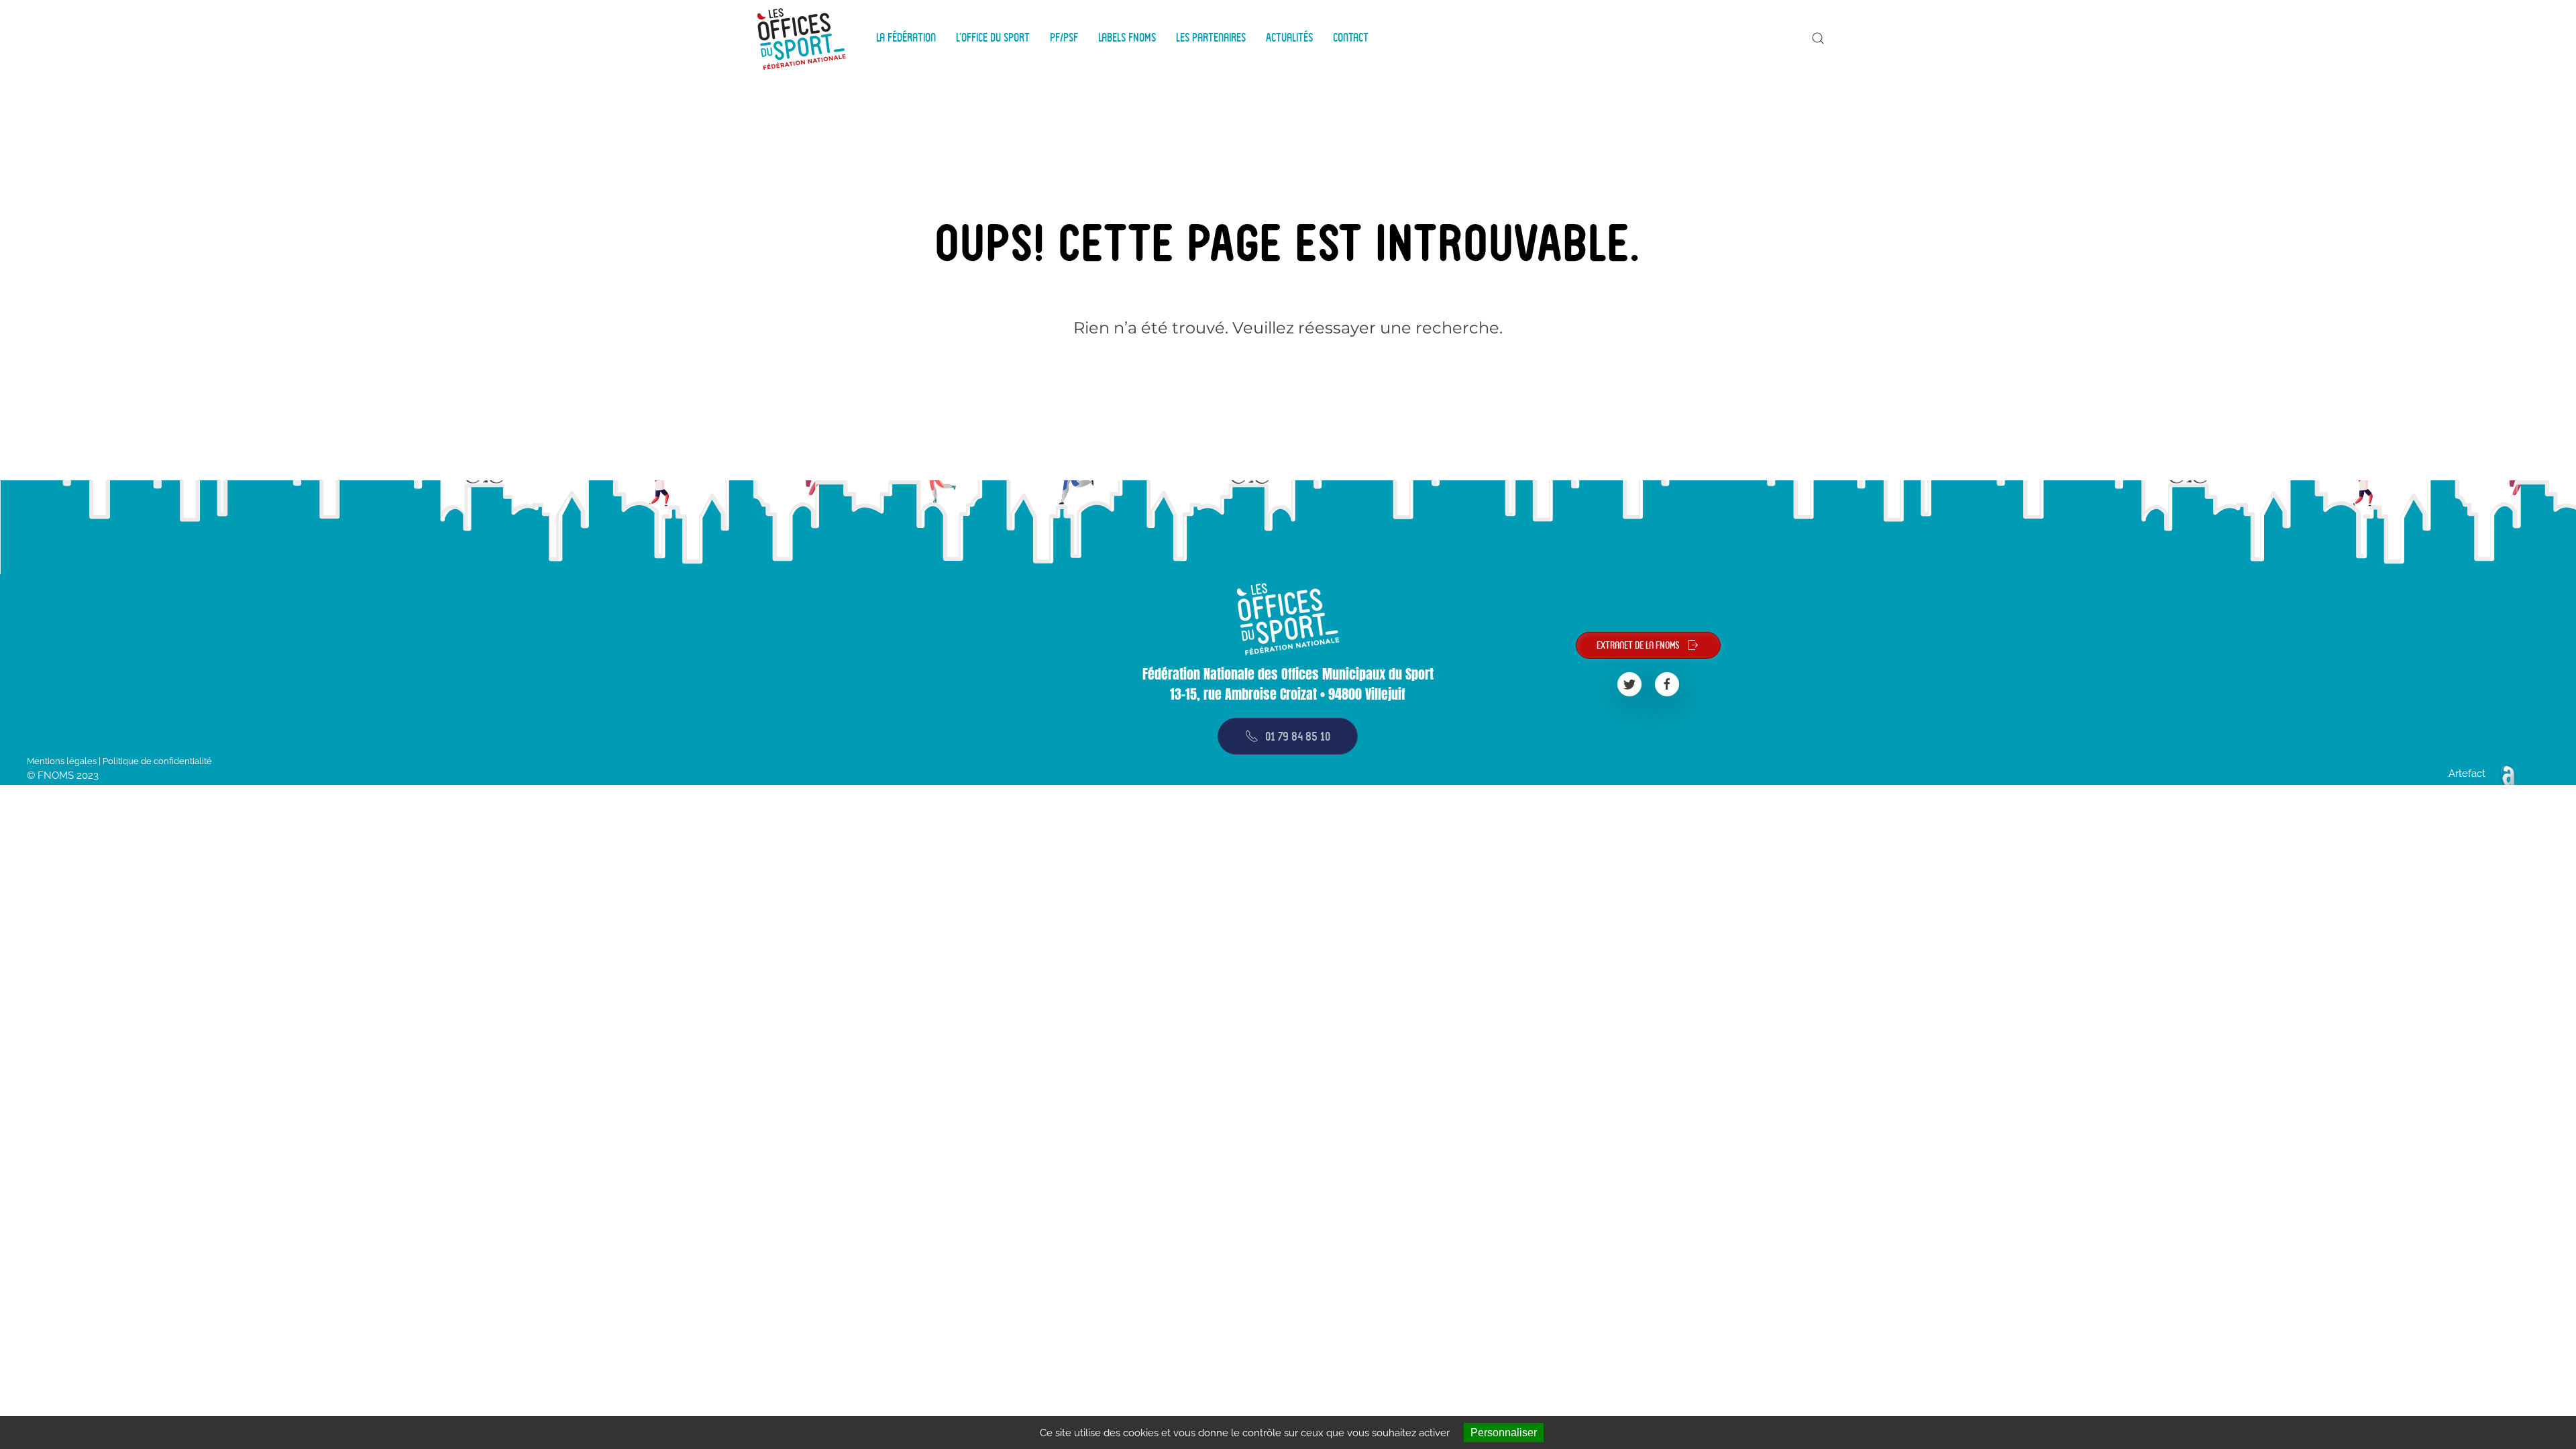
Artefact (2467, 773)
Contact (1351, 38)
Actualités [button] (1289, 38)
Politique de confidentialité (157, 761)
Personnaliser (1504, 1433)
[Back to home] (804, 38)
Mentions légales (62, 761)
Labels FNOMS (1127, 38)
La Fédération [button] (906, 38)
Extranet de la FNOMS (1638, 645)
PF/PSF (1064, 38)
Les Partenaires (1211, 38)
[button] (1818, 38)
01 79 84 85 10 (1298, 736)
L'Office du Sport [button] (993, 38)
